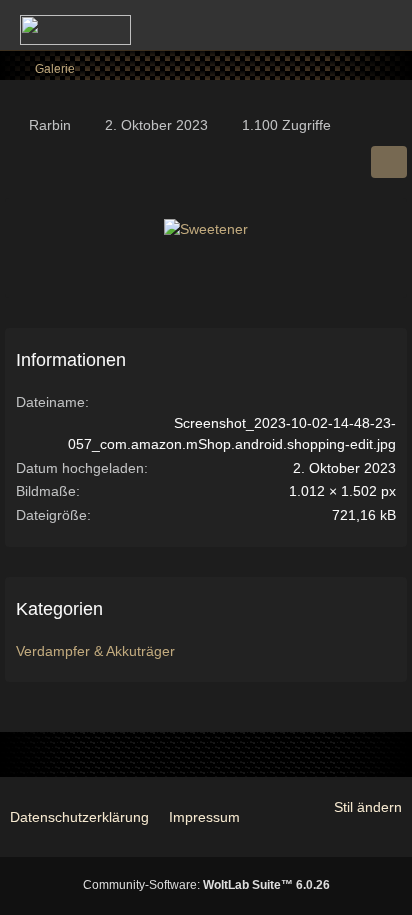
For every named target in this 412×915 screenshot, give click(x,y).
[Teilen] (389, 162)
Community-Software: (206, 885)
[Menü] (386, 25)
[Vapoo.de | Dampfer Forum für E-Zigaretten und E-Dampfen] (75, 30)
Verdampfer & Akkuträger (95, 651)
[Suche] (286, 25)
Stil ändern (368, 807)
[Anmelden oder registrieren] (336, 25)
